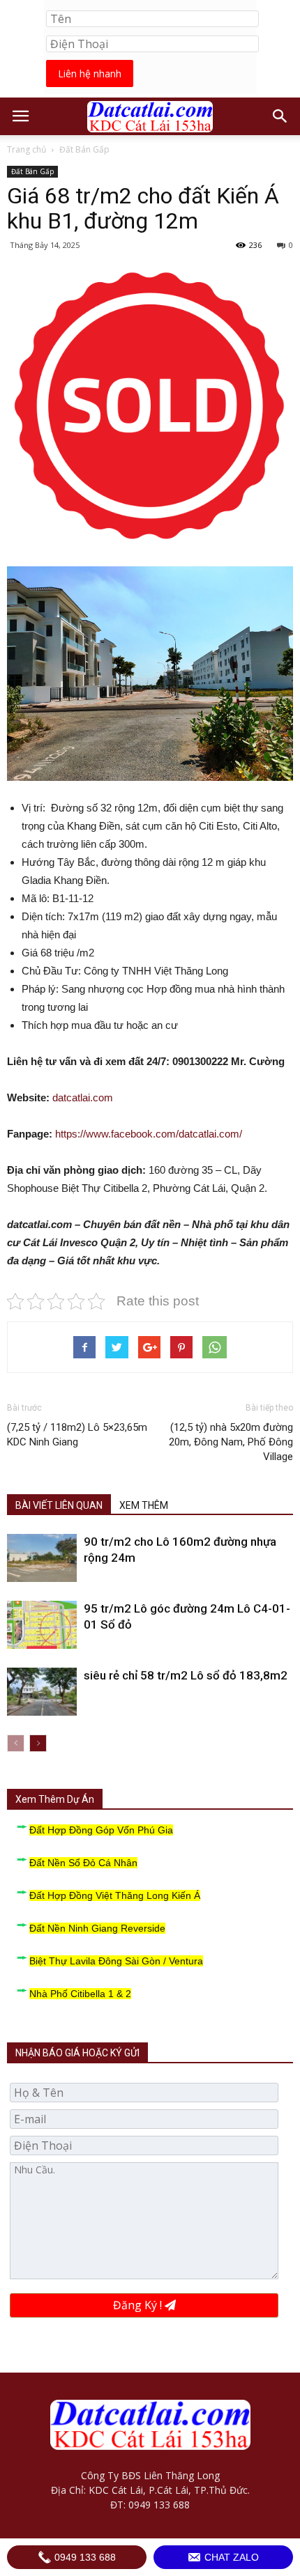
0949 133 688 (84, 2557)
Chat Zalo (230, 2557)
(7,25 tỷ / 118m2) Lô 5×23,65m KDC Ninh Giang (77, 1435)
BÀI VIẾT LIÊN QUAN (59, 1505)
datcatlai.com (83, 1097)
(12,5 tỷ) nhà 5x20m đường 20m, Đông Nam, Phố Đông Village (231, 1442)
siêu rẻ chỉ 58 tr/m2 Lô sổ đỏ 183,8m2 (186, 1675)
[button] (280, 116)
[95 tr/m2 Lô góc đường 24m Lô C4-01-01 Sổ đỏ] (42, 1625)
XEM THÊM (144, 1505)
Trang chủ (27, 149)
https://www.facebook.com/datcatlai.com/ (149, 1134)
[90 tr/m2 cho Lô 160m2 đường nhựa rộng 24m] (42, 1558)
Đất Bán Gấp (84, 149)
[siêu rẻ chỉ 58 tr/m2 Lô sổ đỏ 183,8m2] (42, 1692)
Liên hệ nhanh (90, 73)
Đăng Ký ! (139, 2305)
